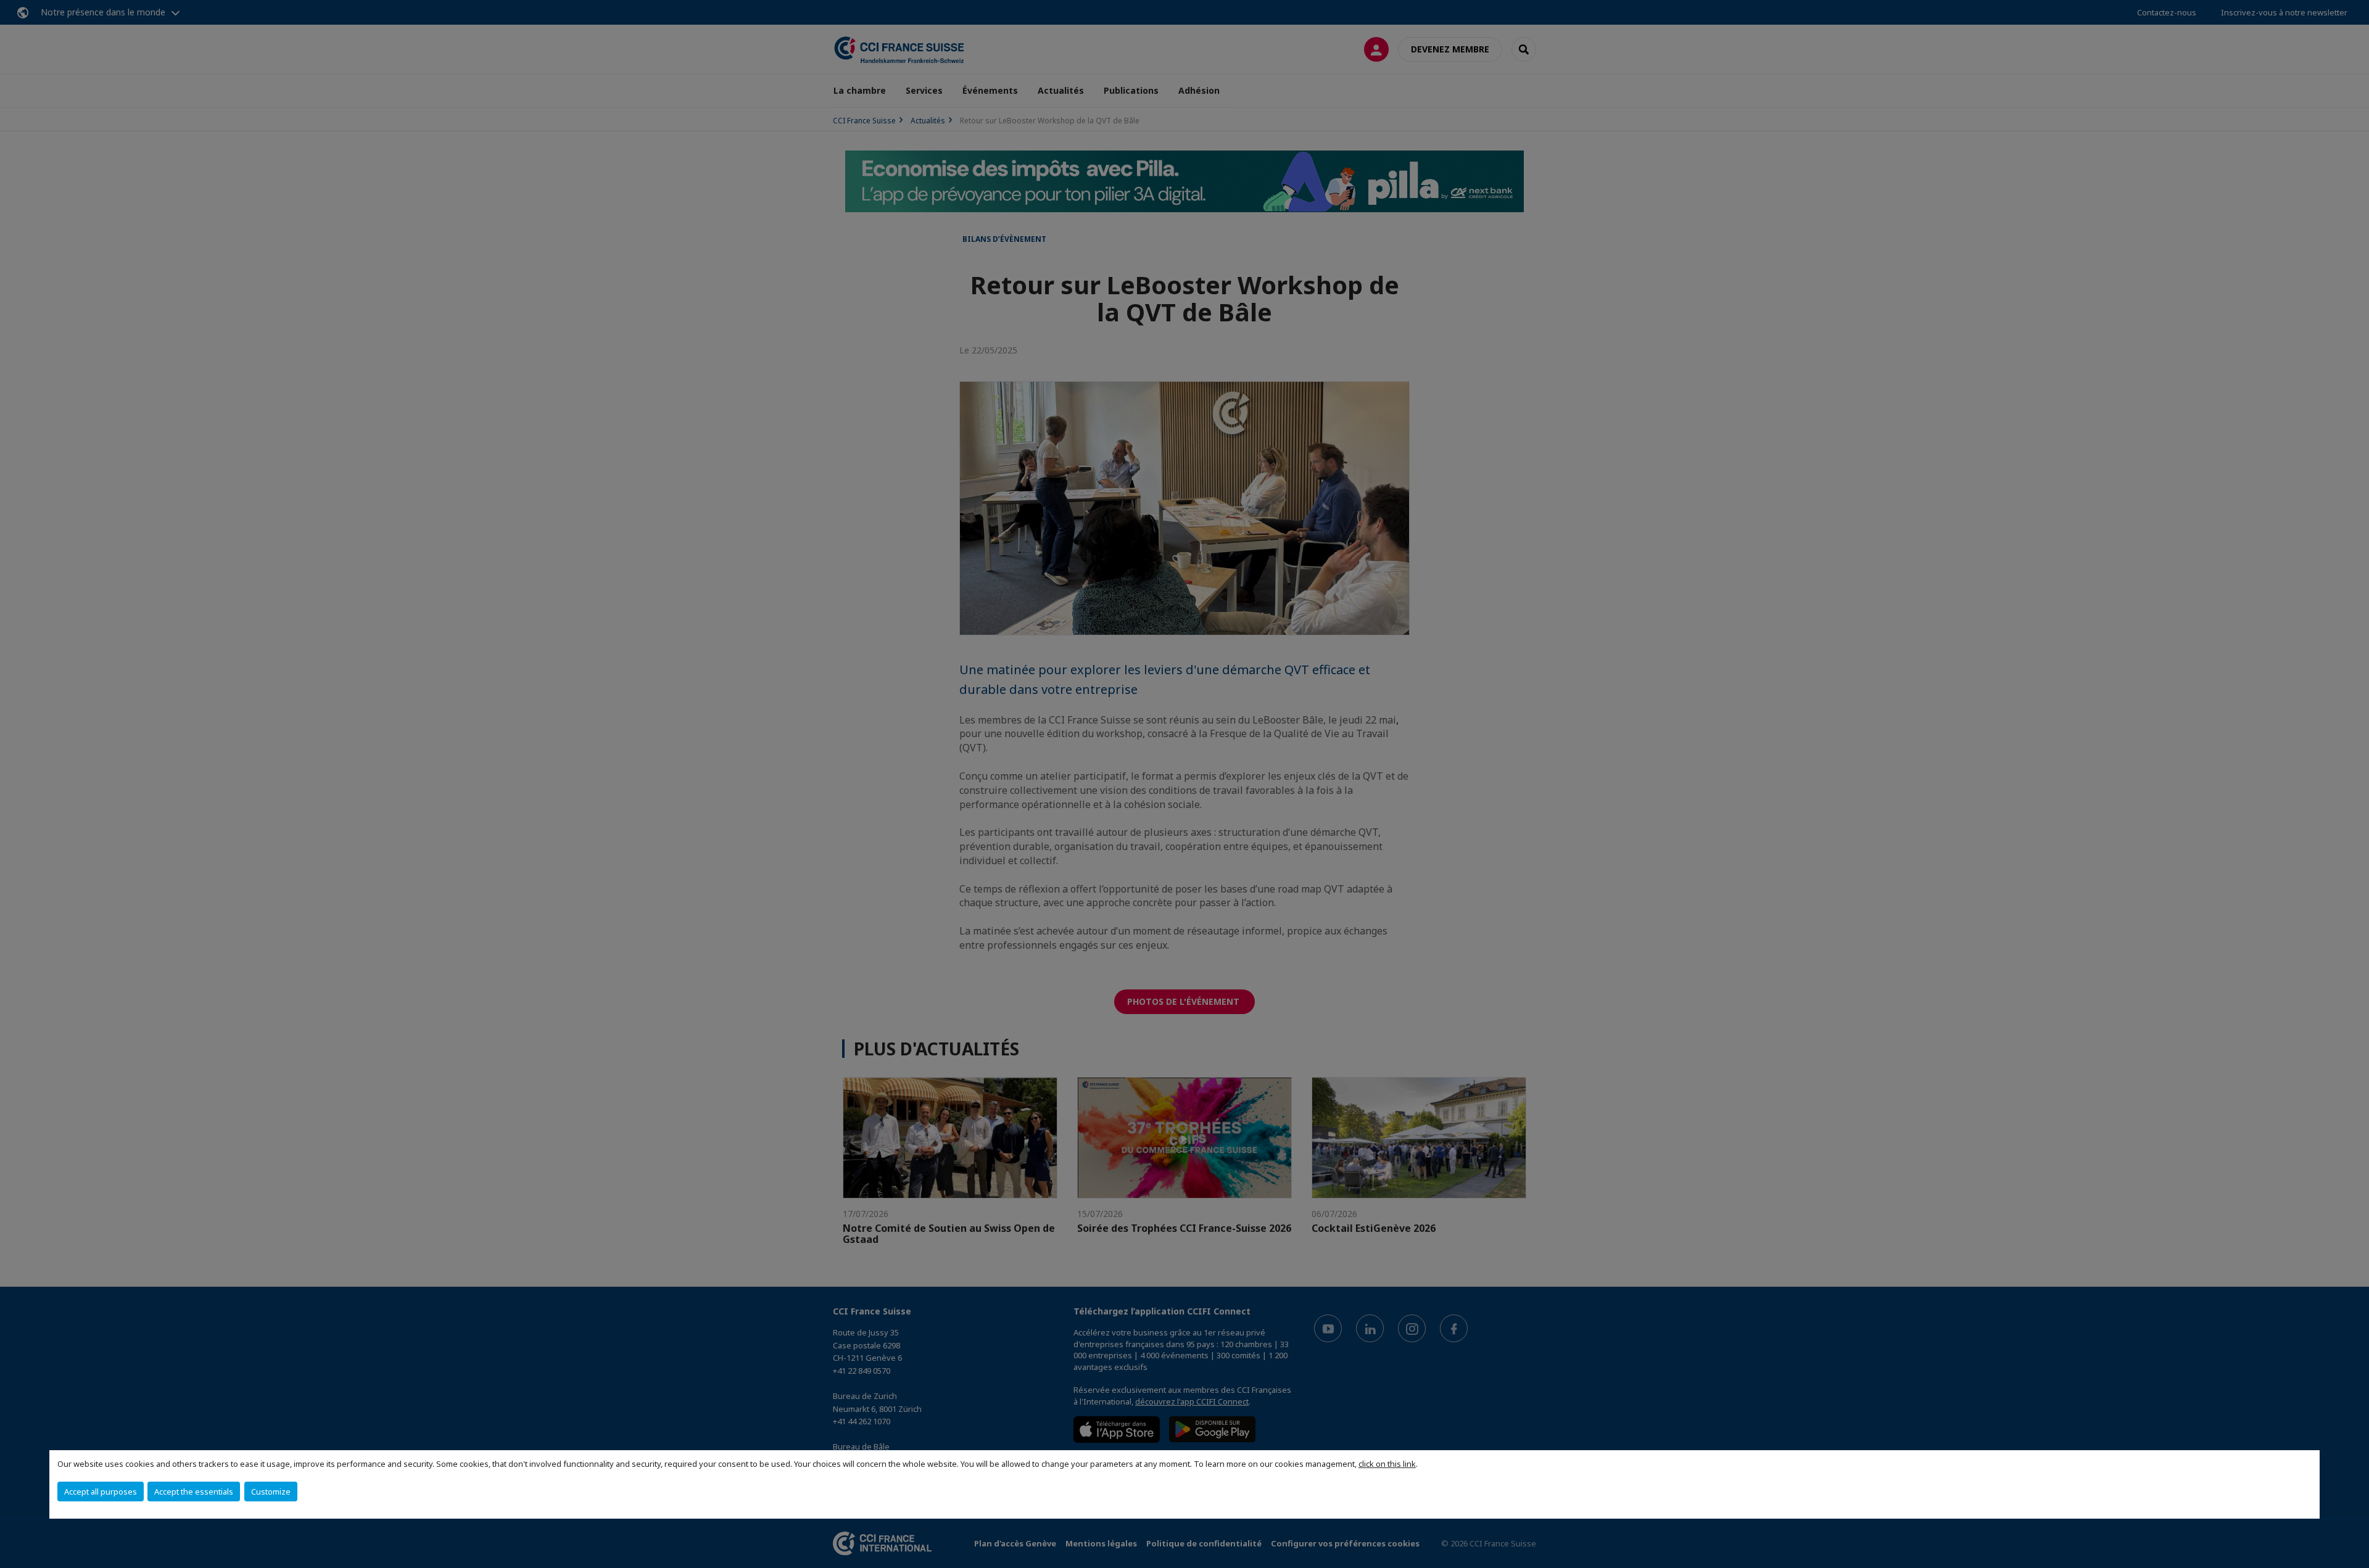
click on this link (1387, 1464)
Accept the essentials (194, 1492)
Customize (271, 1492)
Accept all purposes (101, 1492)
